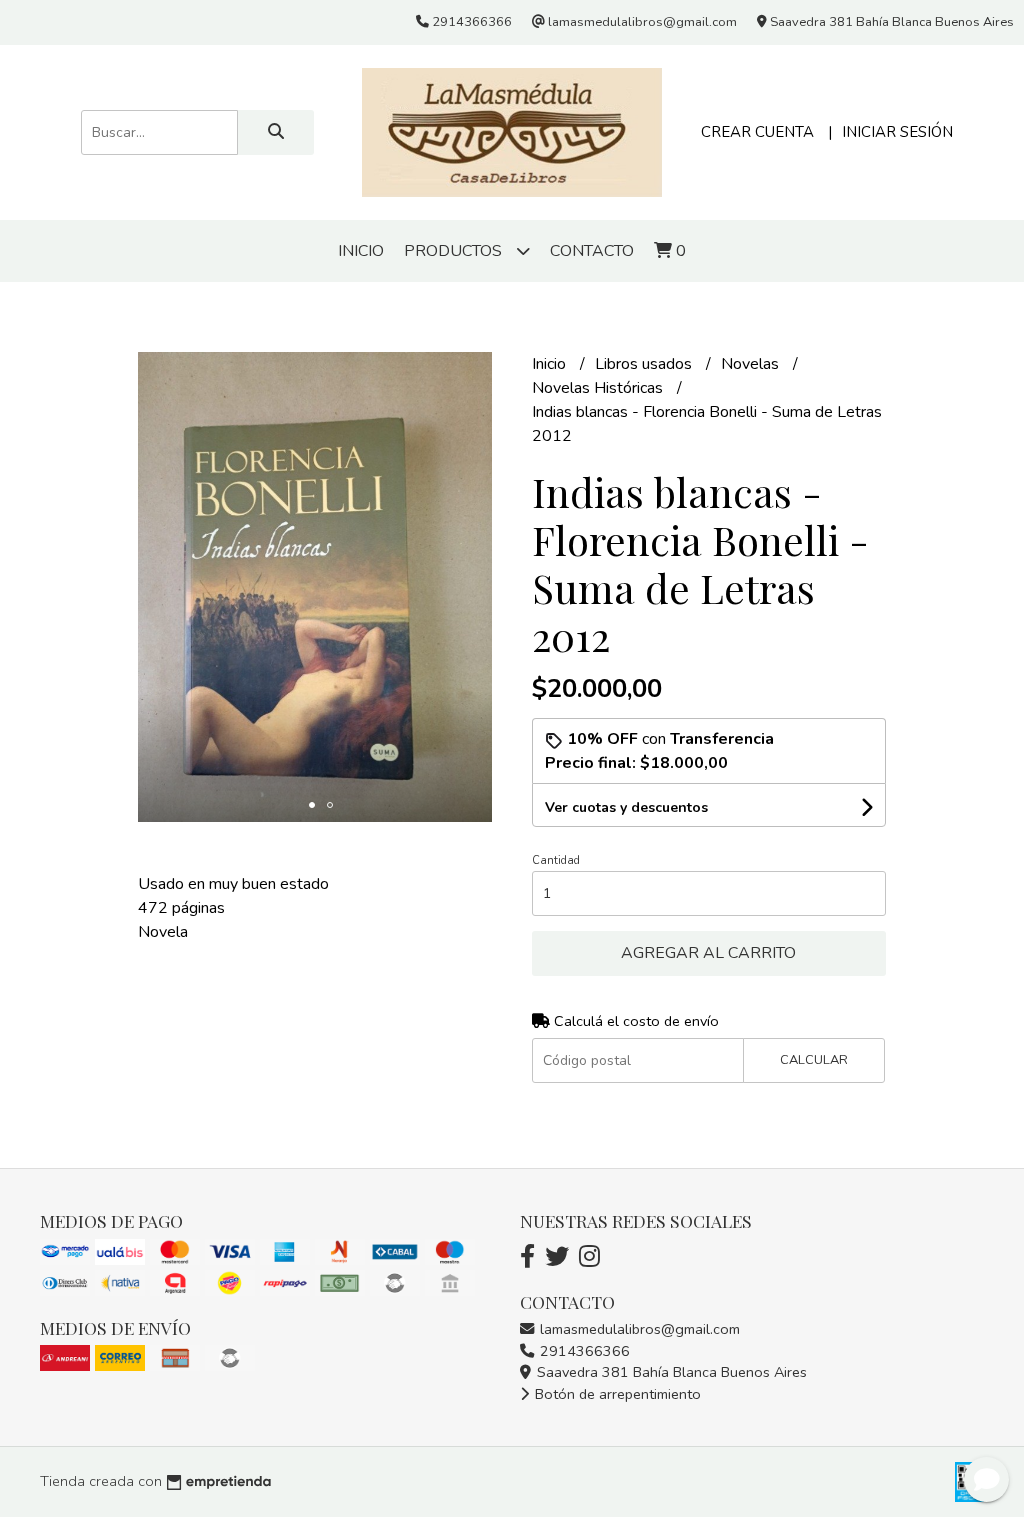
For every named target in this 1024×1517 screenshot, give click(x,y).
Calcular (814, 1060)
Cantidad (556, 860)
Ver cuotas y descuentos (626, 807)
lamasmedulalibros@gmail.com (638, 1329)
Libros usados (645, 364)
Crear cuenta (757, 132)
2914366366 (583, 1351)
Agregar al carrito (708, 953)
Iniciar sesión (897, 132)
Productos (455, 251)
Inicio (361, 251)
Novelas (752, 364)
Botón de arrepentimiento (616, 1394)
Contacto (592, 251)
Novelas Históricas (599, 388)
